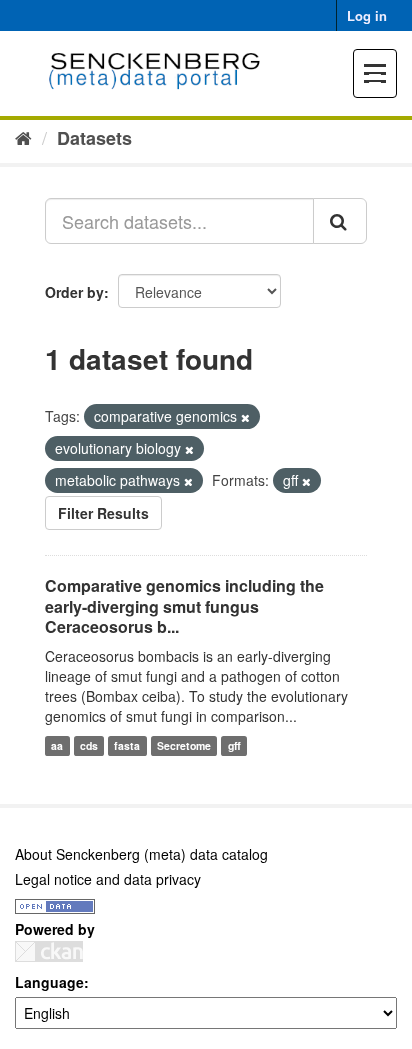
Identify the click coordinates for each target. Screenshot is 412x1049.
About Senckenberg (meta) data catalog (141, 854)
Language (49, 982)
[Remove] (245, 417)
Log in (367, 15)
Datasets (94, 138)
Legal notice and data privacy (108, 879)
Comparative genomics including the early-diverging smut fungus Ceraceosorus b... (184, 606)
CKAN (49, 951)
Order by (74, 292)
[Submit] (340, 221)
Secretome (184, 745)
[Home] (23, 137)
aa (57, 745)
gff (234, 745)
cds (89, 745)
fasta (127, 745)
